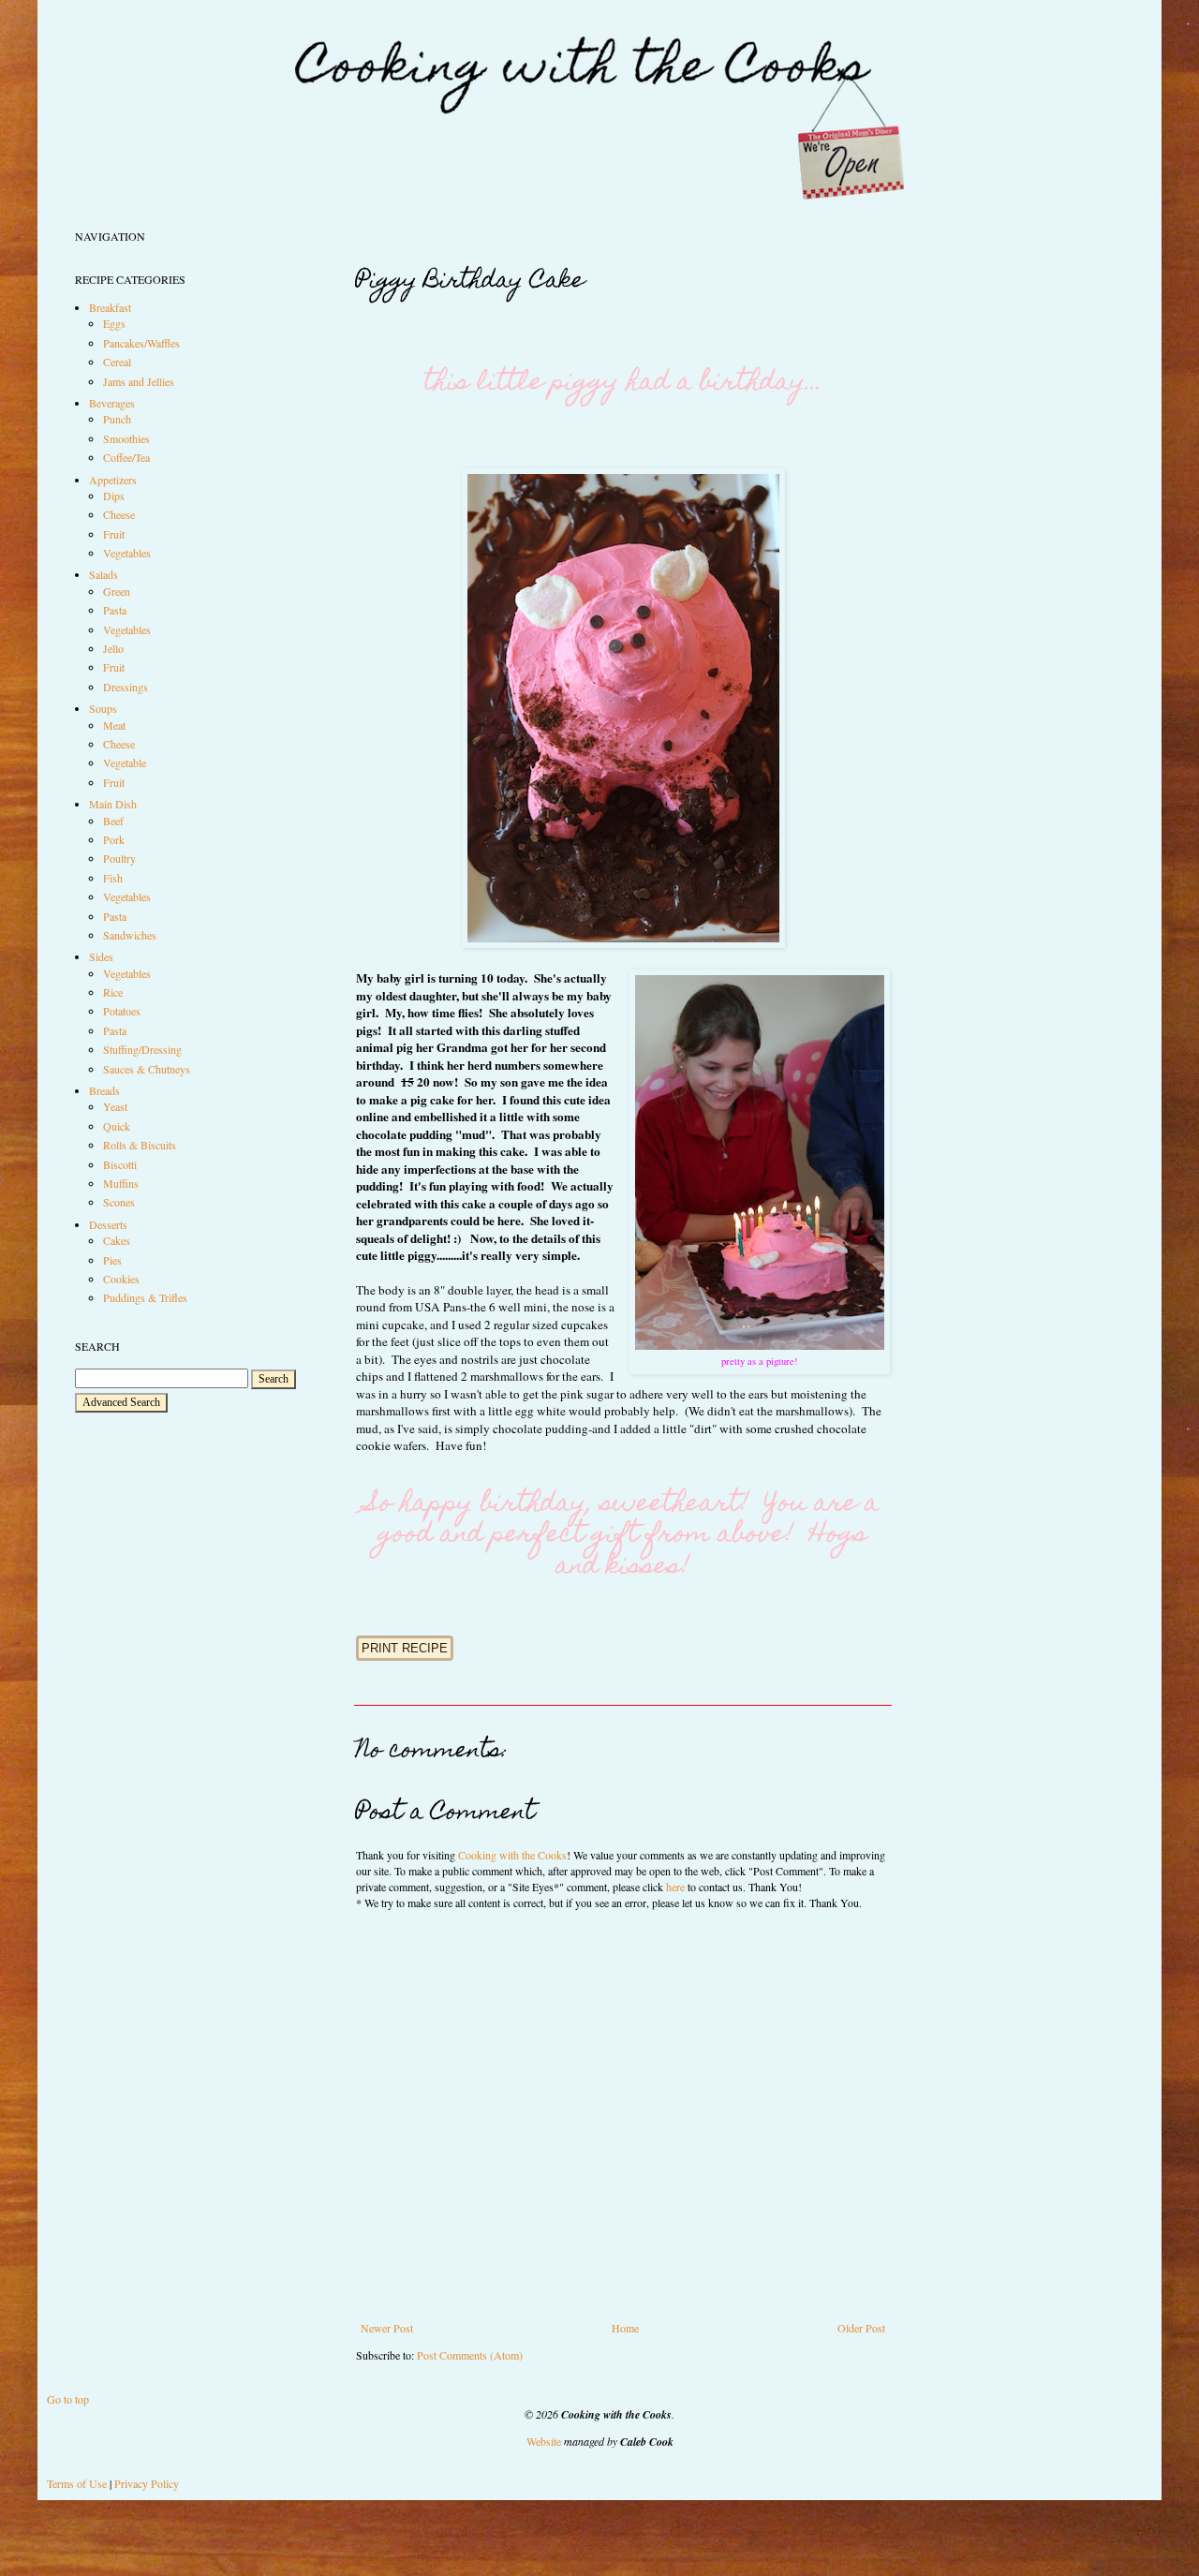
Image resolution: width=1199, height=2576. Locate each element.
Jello (113, 648)
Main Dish (113, 804)
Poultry (119, 858)
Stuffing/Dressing (142, 1049)
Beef (113, 821)
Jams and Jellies (139, 381)
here (675, 1887)
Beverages (112, 403)
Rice (113, 992)
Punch (117, 419)
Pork (114, 839)
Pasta (115, 610)
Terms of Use (77, 2483)
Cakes (117, 1240)
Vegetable (125, 762)
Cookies (121, 1279)
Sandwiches (130, 935)
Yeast (115, 1106)
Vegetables (127, 553)
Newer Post (387, 2328)
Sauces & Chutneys (147, 1069)
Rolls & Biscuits (140, 1145)
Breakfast (110, 307)
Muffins (121, 1183)
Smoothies (126, 438)
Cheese (119, 514)
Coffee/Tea (126, 457)
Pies (112, 1260)
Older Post (861, 2328)
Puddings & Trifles (145, 1297)
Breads (104, 1090)
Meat (114, 725)
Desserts (108, 1224)
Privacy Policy (147, 2483)
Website (544, 2441)
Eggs (114, 323)
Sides (101, 956)
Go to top (68, 2399)
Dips (114, 496)
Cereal (117, 362)
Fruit (114, 534)
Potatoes (122, 1011)
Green (117, 591)
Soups (103, 708)
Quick (117, 1126)
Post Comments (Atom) (470, 2355)
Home (625, 2328)
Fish (113, 878)
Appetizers (113, 480)
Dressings (126, 687)
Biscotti (120, 1164)
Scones (119, 1202)
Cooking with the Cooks (512, 1855)
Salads (104, 574)
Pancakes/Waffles (141, 343)
